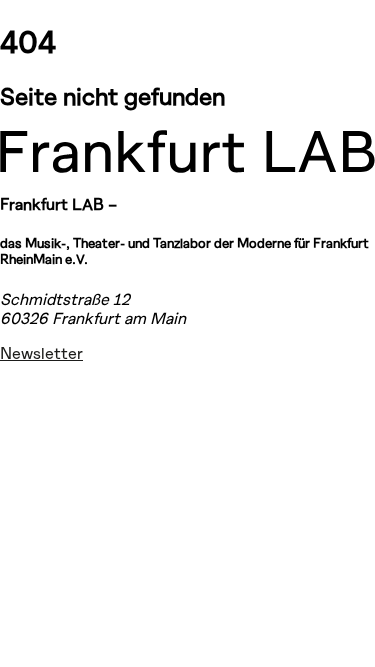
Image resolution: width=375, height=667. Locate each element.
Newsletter (41, 352)
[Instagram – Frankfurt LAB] (24, 389)
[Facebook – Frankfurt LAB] (24, 440)
